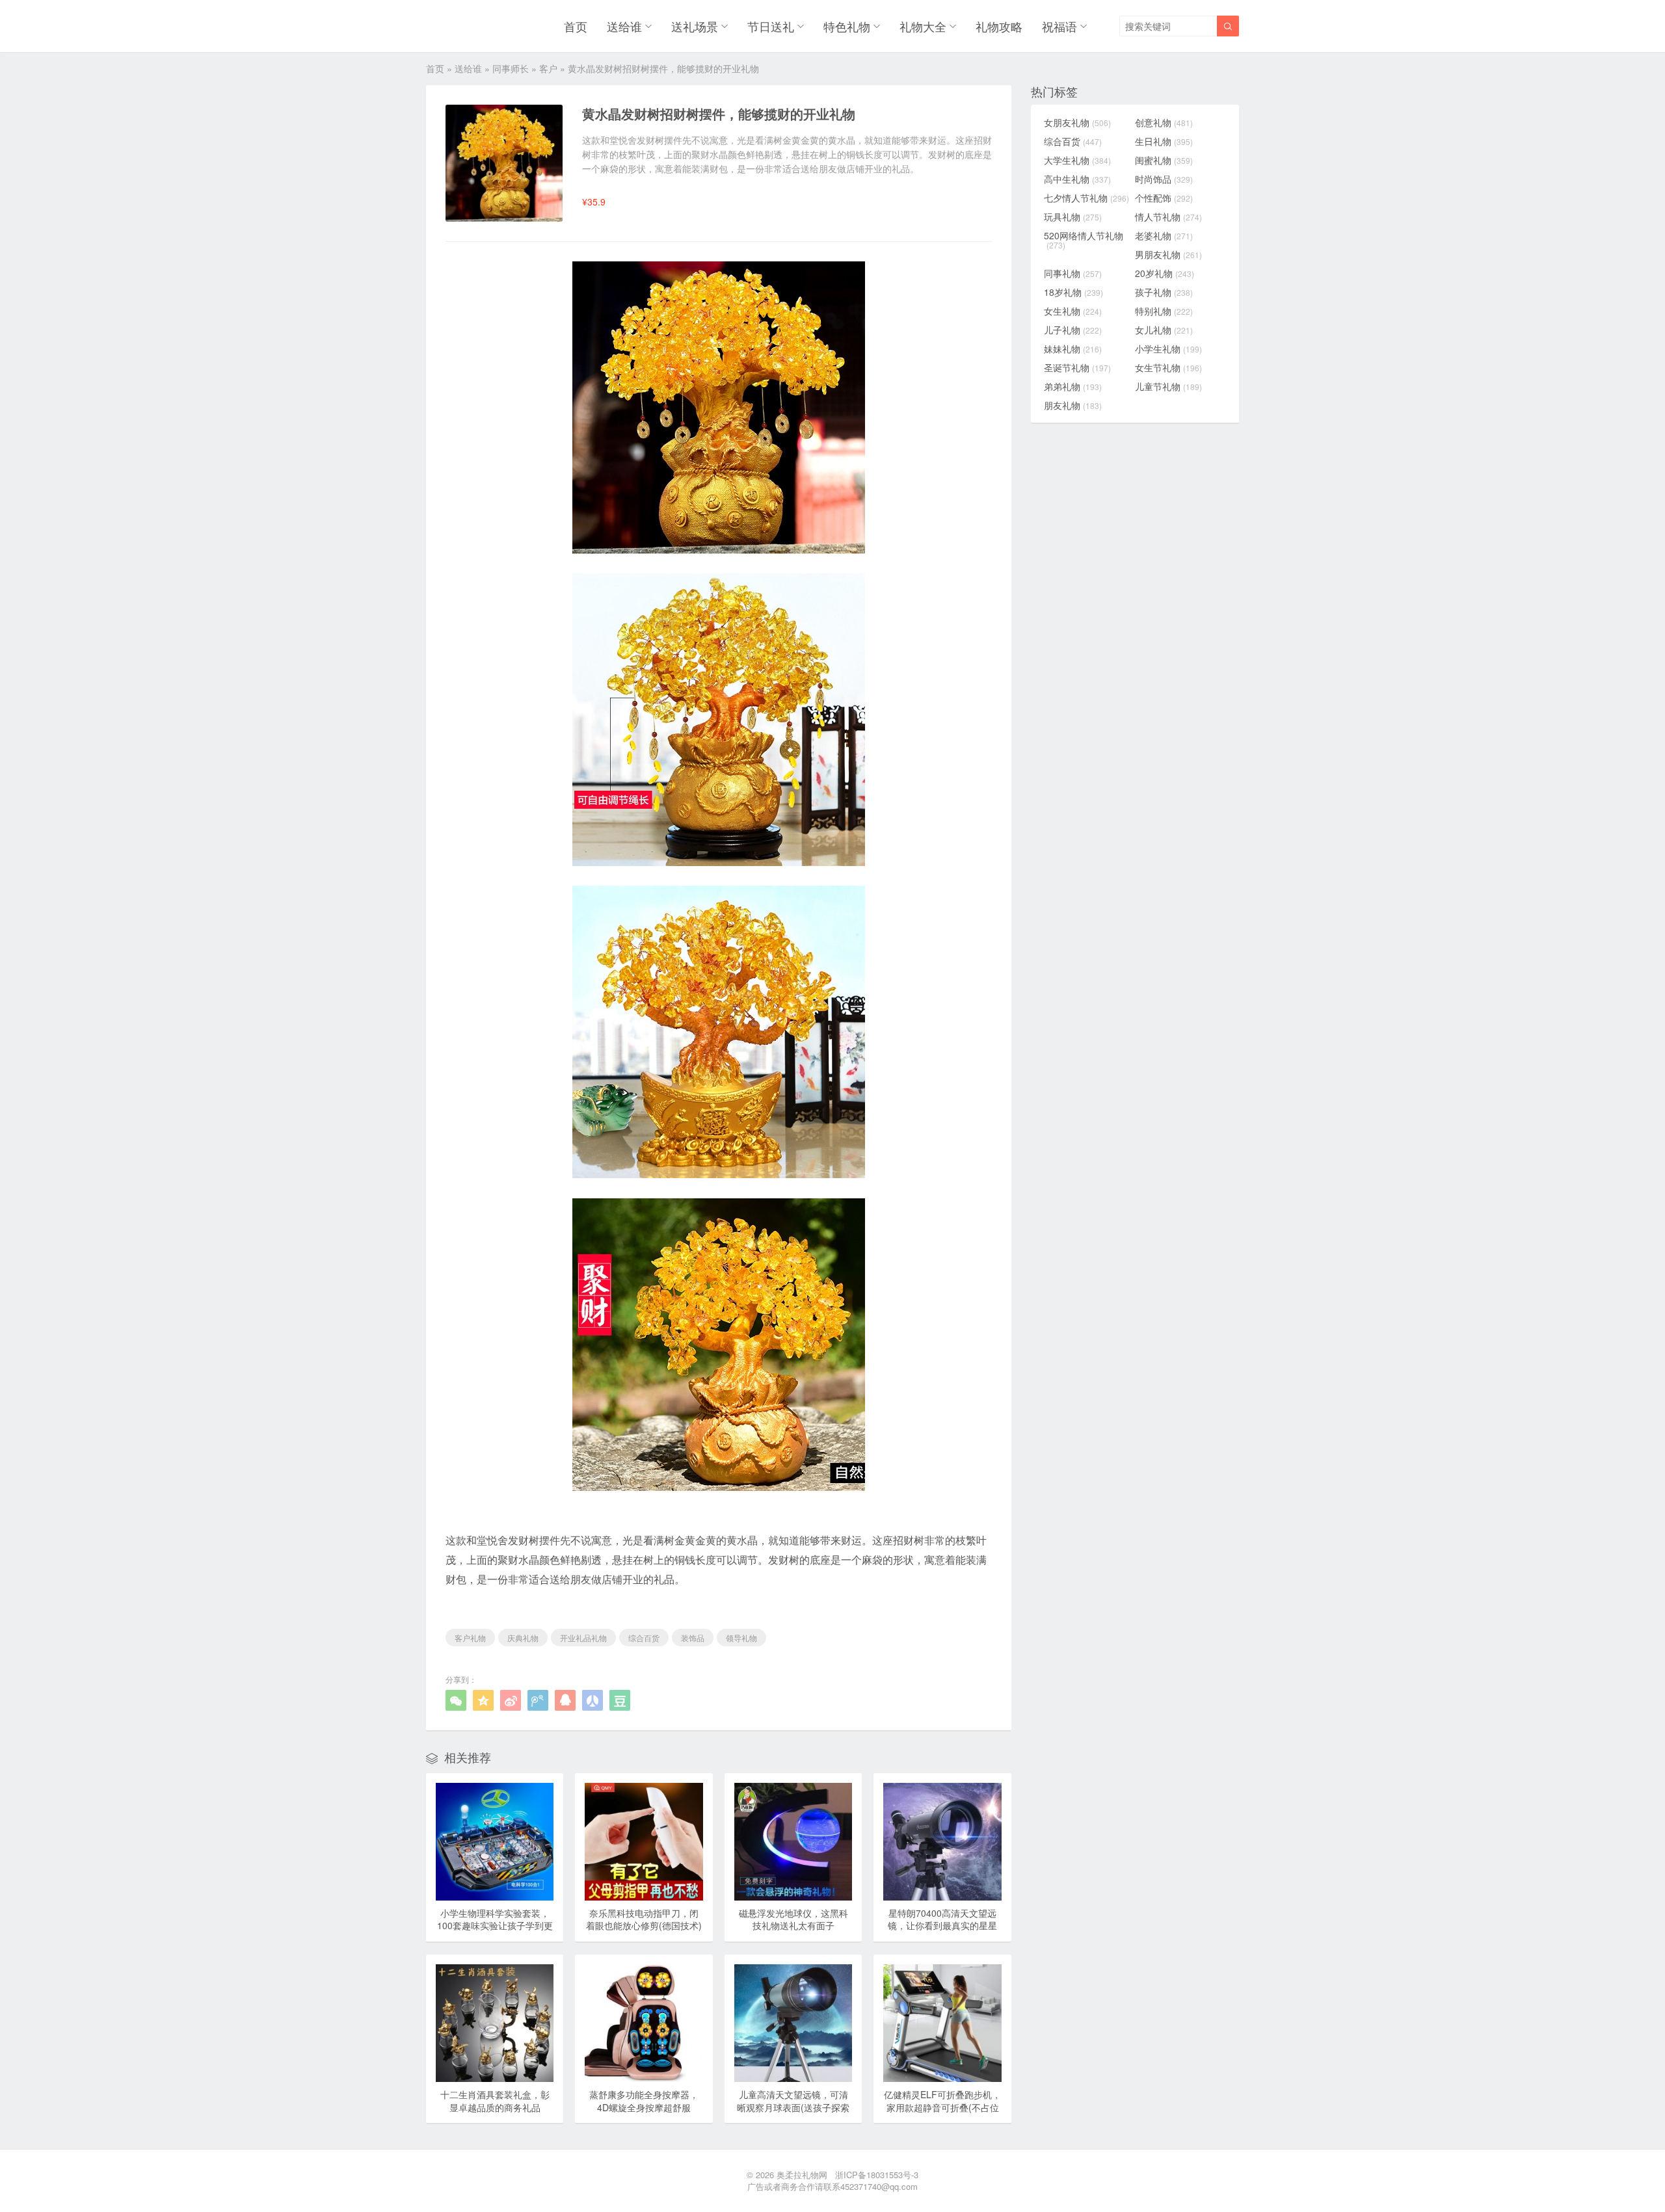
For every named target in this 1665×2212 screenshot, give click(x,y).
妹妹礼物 (1073, 349)
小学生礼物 (1168, 349)
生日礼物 (1164, 141)
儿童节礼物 (1168, 386)
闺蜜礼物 (1164, 160)
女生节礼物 (1168, 367)
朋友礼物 (1073, 405)
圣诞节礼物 (1077, 367)
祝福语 (1059, 26)
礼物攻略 (999, 26)
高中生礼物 (1077, 179)
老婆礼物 (1164, 235)
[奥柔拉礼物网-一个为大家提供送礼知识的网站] (460, 26)
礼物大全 (923, 26)
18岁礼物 (1073, 292)
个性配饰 (1164, 198)
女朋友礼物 (1077, 122)
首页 (576, 26)
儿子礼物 (1073, 330)
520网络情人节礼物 (1084, 240)
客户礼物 (470, 1638)
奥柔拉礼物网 (802, 2175)
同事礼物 (1073, 273)
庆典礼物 (523, 1638)
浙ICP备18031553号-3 (877, 2175)
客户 (548, 68)
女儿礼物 (1164, 330)
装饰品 (693, 1638)
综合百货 (644, 1638)
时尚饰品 (1164, 179)
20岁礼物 (1165, 273)
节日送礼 (771, 26)
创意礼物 (1164, 122)
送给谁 (624, 26)
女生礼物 (1073, 311)
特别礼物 (1164, 311)
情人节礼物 (1168, 217)
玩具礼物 (1073, 217)
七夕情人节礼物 (1086, 198)
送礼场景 (695, 26)
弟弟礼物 (1073, 386)
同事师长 (511, 68)
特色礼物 (847, 26)
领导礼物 (741, 1638)
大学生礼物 (1077, 160)
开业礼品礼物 (583, 1638)
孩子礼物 (1164, 292)
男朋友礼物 (1168, 254)
